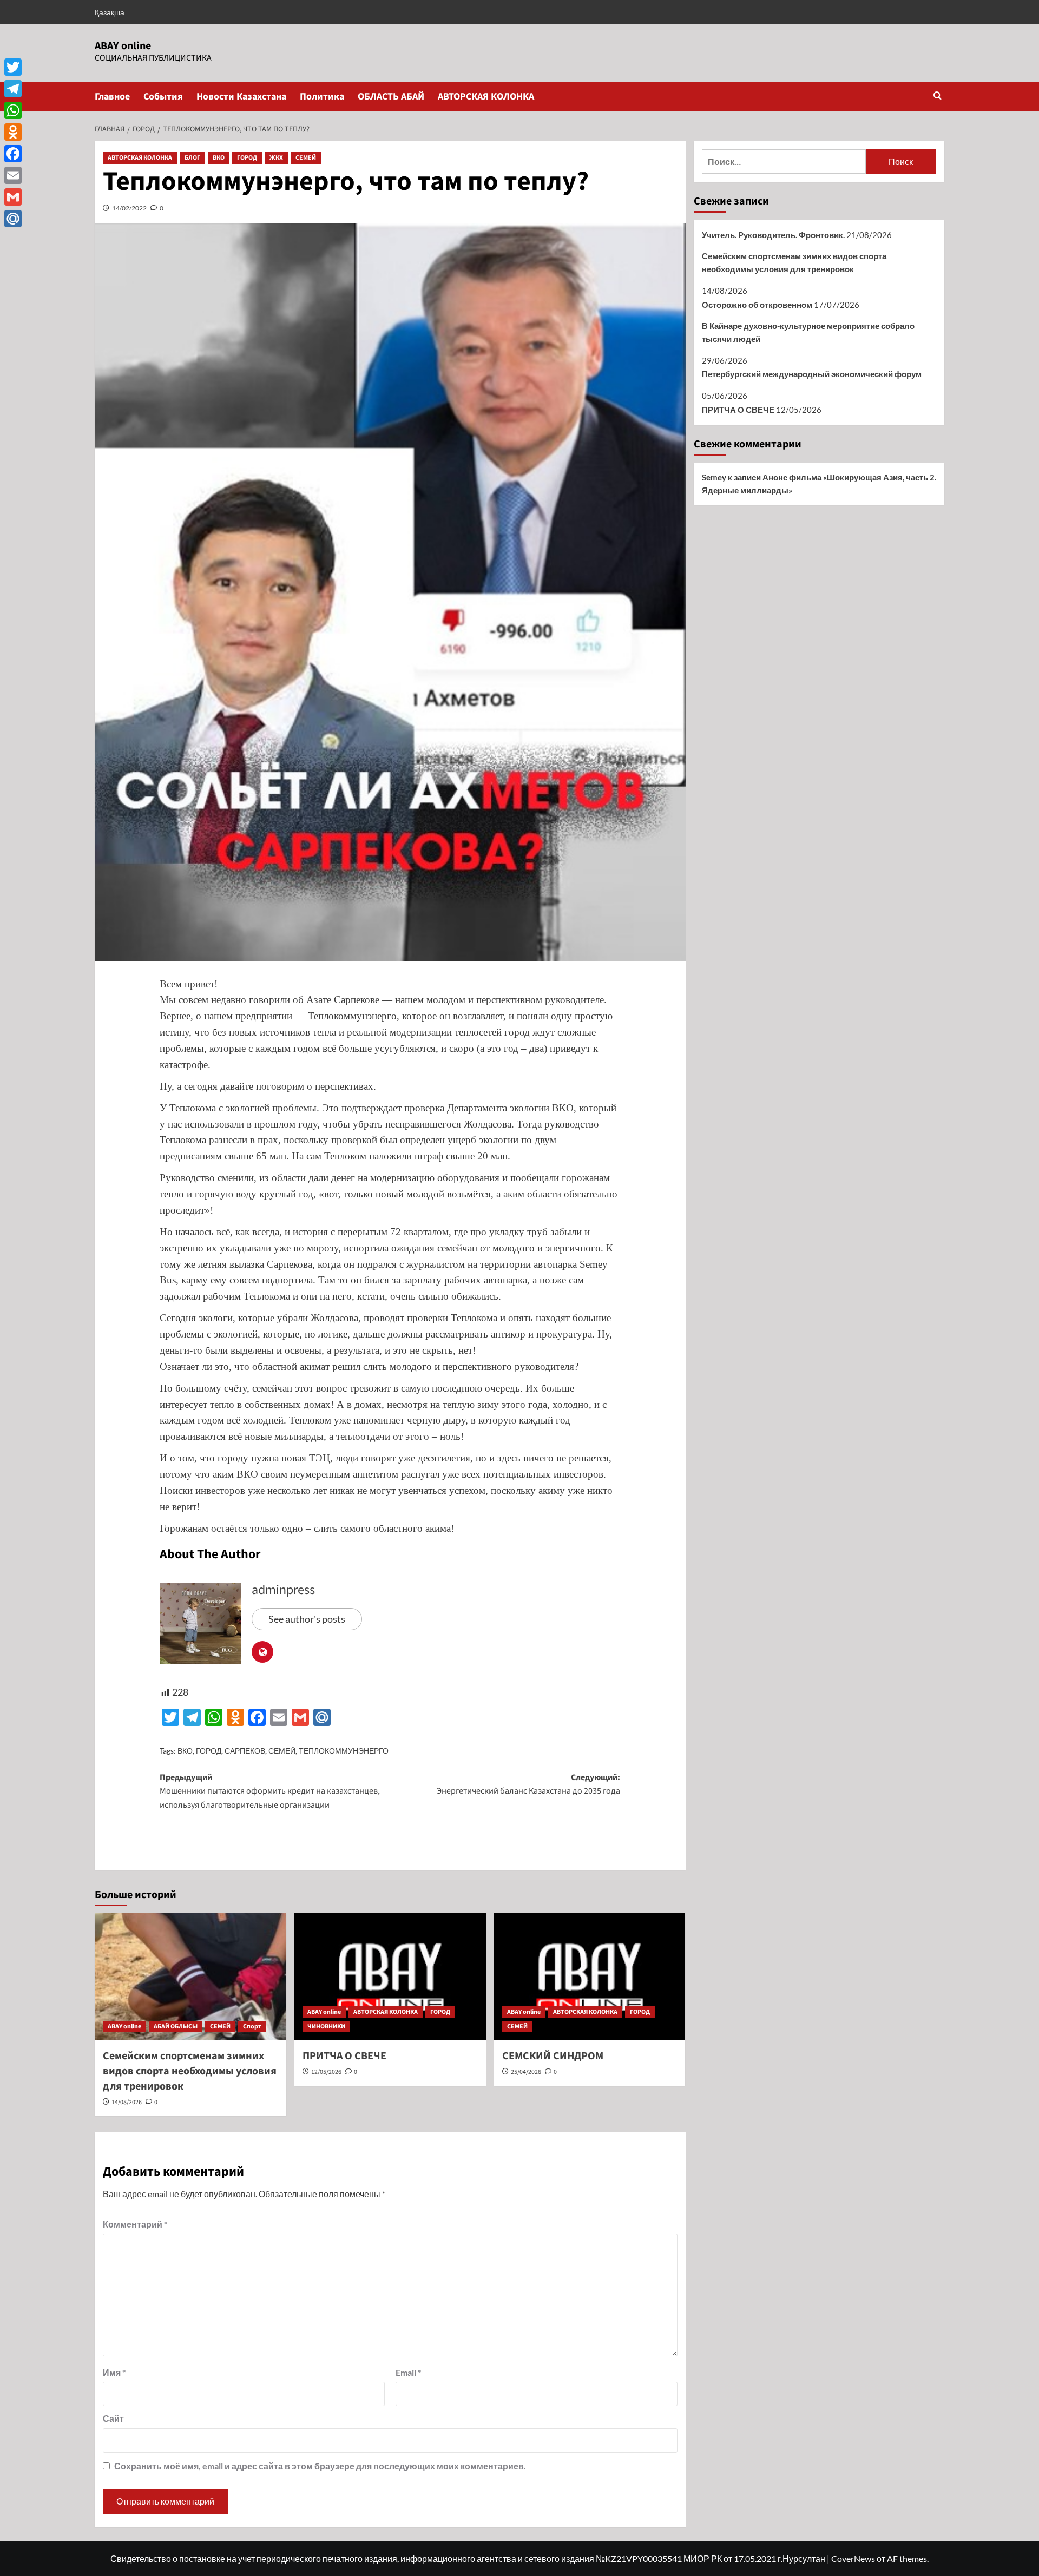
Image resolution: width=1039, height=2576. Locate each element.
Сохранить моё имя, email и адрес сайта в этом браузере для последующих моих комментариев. (320, 2466)
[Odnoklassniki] (13, 132)
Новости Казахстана (241, 97)
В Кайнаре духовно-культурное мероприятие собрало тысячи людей (808, 332)
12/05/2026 (326, 2072)
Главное (112, 97)
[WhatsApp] (13, 110)
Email (408, 2372)
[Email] (13, 175)
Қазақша (110, 12)
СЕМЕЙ (306, 158)
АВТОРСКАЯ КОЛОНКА (486, 97)
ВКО (219, 158)
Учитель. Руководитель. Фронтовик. (773, 235)
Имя (114, 2372)
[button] (938, 97)
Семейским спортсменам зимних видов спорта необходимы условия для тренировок (190, 2071)
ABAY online (123, 46)
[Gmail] (13, 197)
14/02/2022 (129, 208)
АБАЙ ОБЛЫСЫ (176, 2027)
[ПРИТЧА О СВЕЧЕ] (390, 1977)
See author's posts (307, 1619)
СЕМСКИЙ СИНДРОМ (553, 2056)
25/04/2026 (526, 2072)
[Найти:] (784, 162)
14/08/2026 (127, 2102)
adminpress (283, 1590)
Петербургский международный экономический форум (812, 374)
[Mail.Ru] (13, 219)
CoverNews (853, 2558)
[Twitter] (13, 67)
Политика (322, 97)
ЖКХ (276, 158)
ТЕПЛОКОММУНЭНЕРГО (344, 1751)
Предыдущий (270, 1791)
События (163, 97)
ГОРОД (247, 158)
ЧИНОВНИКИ (326, 2027)
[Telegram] (13, 89)
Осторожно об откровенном (757, 305)
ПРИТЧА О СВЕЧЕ (344, 2056)
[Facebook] (13, 154)
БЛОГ (192, 158)
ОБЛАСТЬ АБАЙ (391, 97)
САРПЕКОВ (245, 1751)
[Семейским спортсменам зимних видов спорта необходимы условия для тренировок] (190, 1977)
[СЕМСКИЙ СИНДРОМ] (590, 1977)
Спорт (252, 2027)
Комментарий (135, 2224)
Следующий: (528, 1784)
